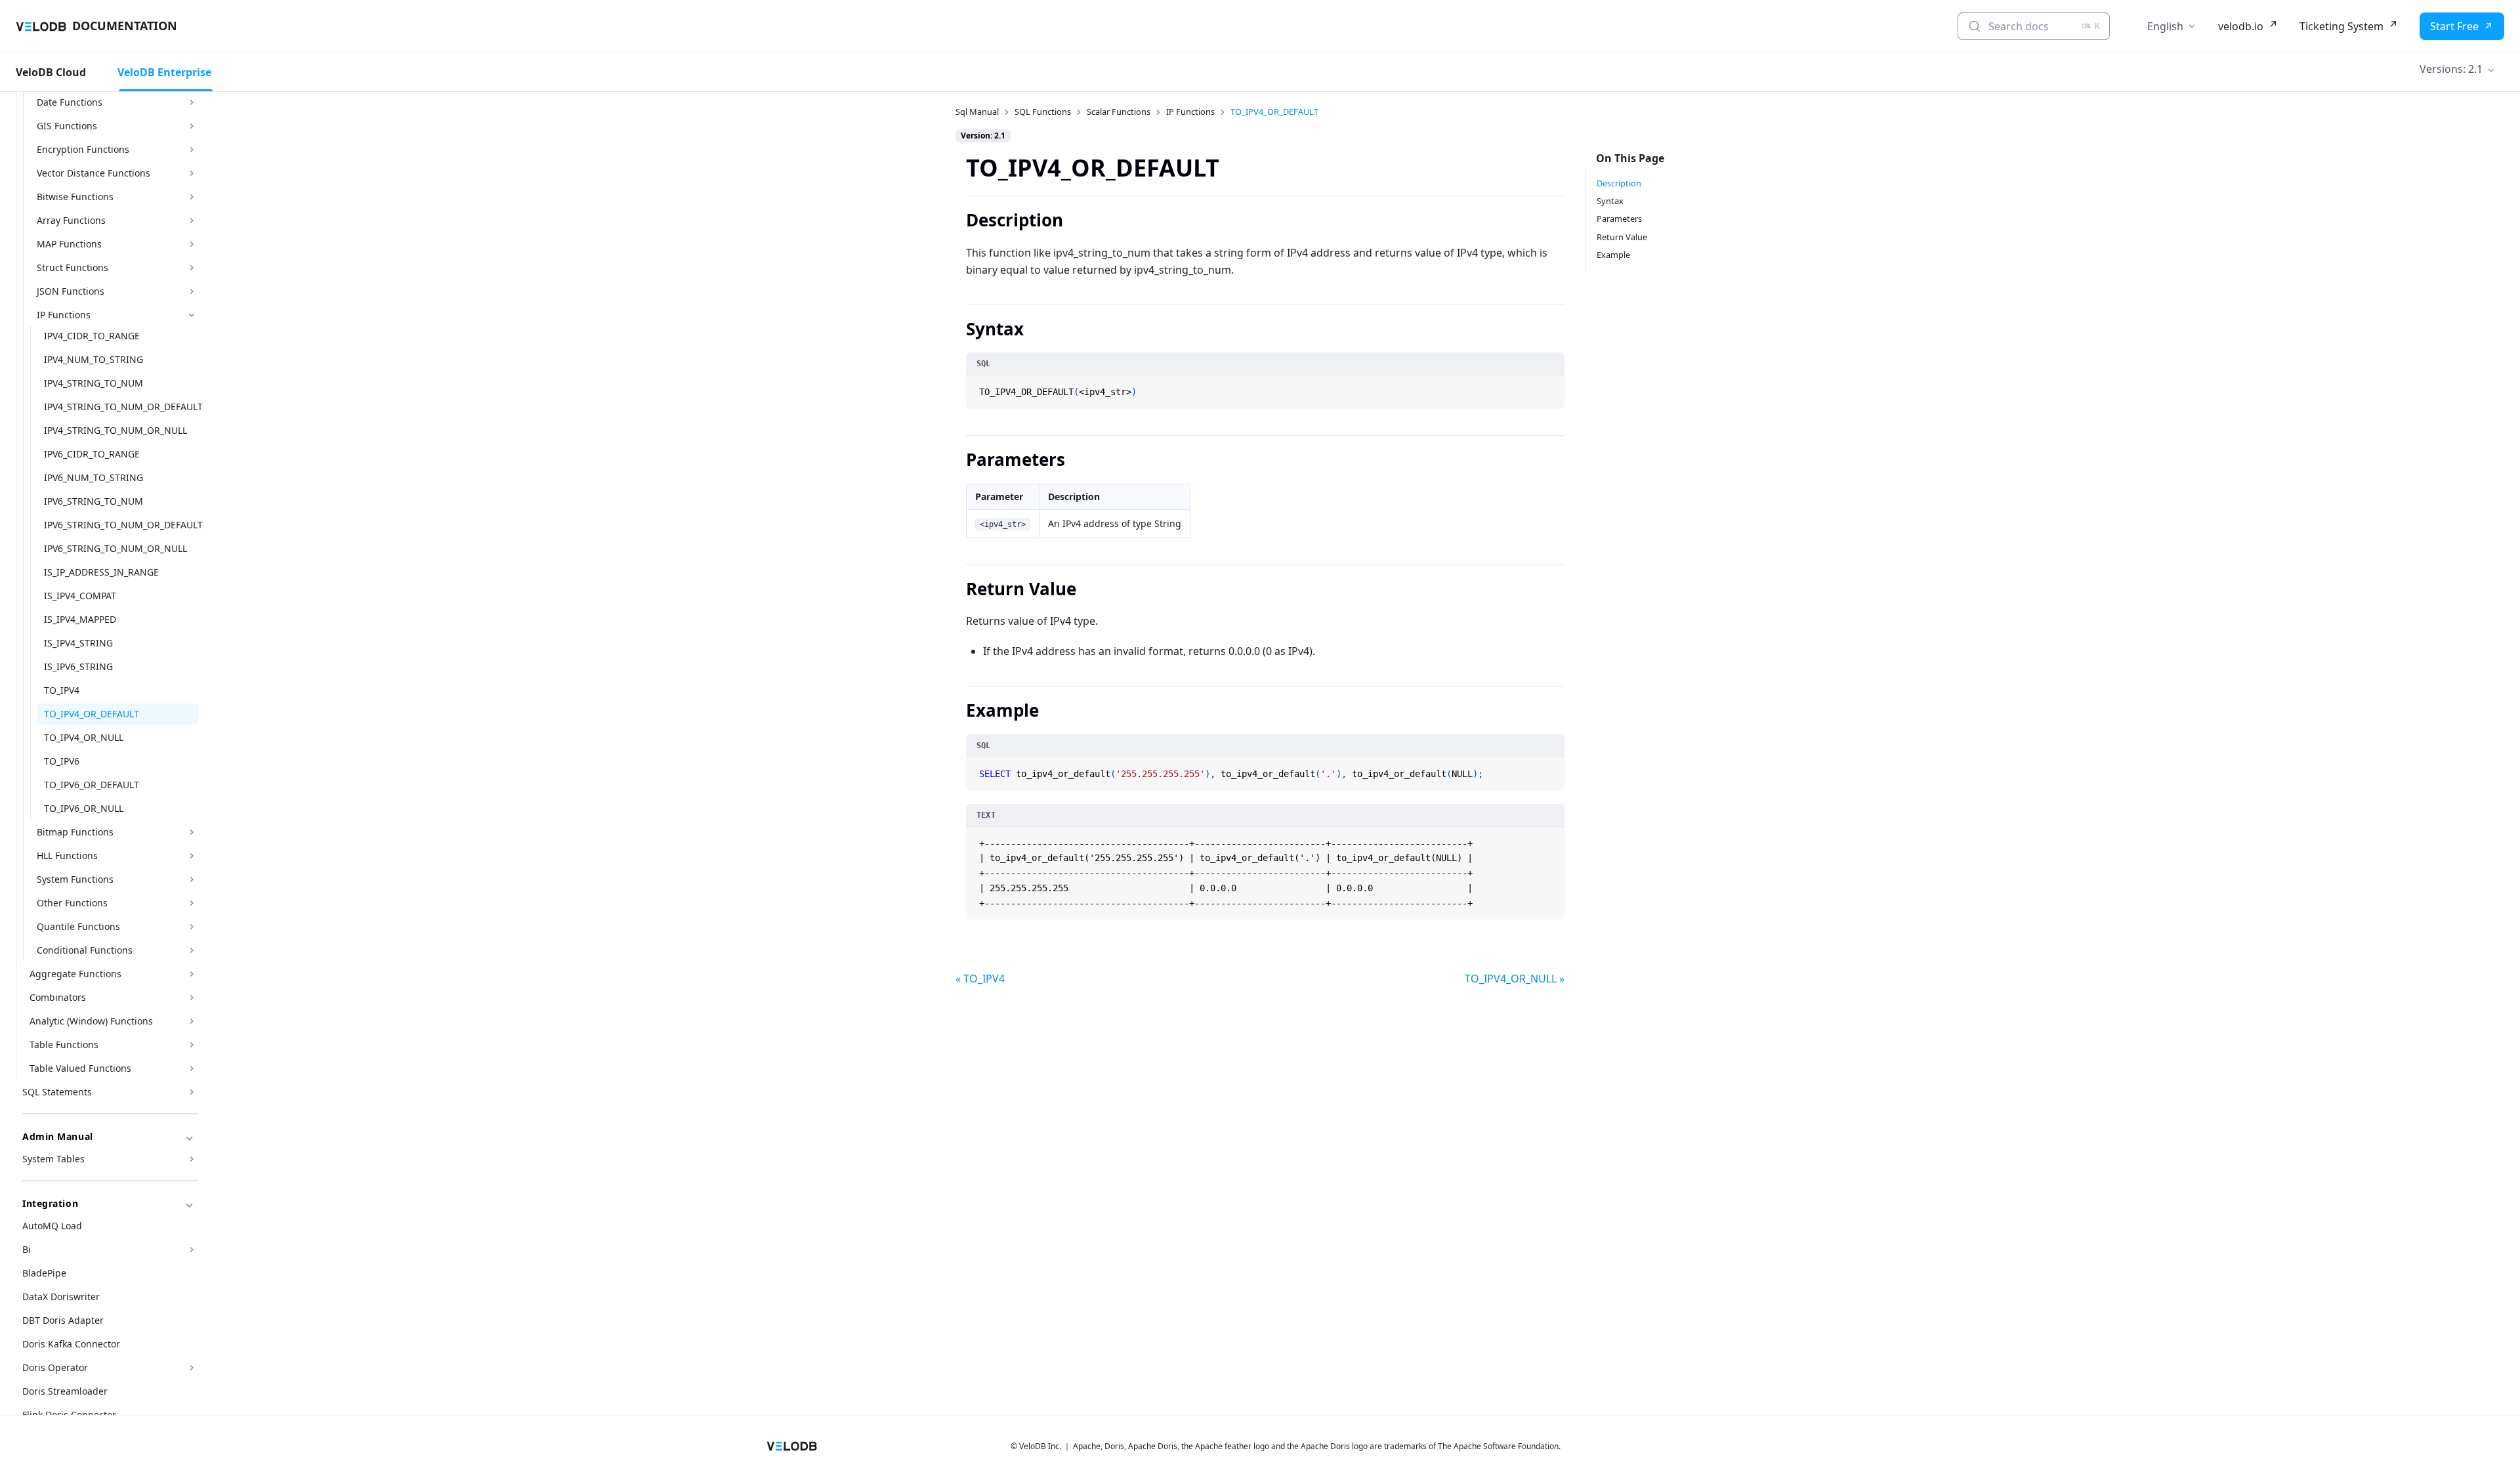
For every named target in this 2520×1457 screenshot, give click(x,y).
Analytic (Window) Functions (91, 1021)
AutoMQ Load (52, 1226)
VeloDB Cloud (51, 72)
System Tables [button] (53, 1159)
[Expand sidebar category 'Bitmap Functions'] (192, 832)
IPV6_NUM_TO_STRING (94, 477)
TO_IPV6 (62, 761)
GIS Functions (67, 126)
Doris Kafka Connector (71, 1344)
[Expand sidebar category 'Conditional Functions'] (192, 950)
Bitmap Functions (75, 832)
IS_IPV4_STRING (78, 643)
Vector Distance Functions (94, 173)
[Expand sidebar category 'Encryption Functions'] (192, 150)
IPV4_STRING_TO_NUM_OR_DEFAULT (121, 407)
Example (1613, 255)
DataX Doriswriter (61, 1297)
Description (1619, 183)
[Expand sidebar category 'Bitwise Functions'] (192, 197)
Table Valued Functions (80, 1068)
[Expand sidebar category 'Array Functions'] (192, 221)
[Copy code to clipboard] (1553, 387)
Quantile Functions (78, 926)
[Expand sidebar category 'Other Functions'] (192, 903)
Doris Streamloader (65, 1391)
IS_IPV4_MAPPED (80, 619)
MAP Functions (69, 244)
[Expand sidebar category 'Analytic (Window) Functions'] (192, 1021)
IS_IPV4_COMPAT (80, 596)
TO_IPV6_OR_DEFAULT (92, 785)
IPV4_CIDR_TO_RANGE (92, 336)
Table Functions (64, 1045)
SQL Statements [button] (57, 1092)
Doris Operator (55, 1367)
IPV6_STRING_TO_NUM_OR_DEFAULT (121, 525)
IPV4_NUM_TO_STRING (94, 359)
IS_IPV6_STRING (78, 666)
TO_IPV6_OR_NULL (84, 808)
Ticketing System (2341, 26)
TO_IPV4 (62, 690)
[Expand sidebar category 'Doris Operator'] (192, 1368)
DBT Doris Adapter (63, 1320)
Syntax (1610, 201)
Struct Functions (73, 267)
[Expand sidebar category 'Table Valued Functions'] (192, 1068)
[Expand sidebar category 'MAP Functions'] (192, 244)
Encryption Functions (83, 149)
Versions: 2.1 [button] (2451, 69)
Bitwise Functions (75, 197)
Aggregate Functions (75, 974)
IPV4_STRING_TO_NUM (94, 383)
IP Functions (64, 315)
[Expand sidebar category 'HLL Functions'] (192, 856)
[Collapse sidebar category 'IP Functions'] (192, 315)
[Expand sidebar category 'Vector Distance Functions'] (192, 173)
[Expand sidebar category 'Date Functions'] (192, 102)
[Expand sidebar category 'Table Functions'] (192, 1045)
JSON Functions (71, 291)
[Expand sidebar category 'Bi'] (192, 1250)
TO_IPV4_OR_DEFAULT (92, 714)
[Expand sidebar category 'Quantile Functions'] (192, 927)
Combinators (58, 997)
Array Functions (71, 220)
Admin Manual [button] (58, 1136)
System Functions (75, 879)
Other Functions (72, 903)
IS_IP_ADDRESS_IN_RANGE (101, 572)
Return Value (1622, 237)
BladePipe (44, 1273)
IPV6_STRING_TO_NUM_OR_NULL (115, 548)
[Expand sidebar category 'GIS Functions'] (192, 126)
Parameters (1619, 219)
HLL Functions (67, 855)
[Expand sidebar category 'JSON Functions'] (192, 291)
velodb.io (2241, 26)
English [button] (2165, 26)
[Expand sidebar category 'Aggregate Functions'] (192, 974)
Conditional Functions (85, 950)
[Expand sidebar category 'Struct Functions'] (192, 268)
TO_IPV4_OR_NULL (84, 737)
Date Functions (70, 102)
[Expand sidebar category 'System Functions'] (192, 879)
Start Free (2454, 26)
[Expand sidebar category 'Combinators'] (192, 998)
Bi (27, 1249)
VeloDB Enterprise (164, 72)
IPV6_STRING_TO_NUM (94, 501)
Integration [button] (50, 1203)
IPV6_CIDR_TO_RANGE (92, 454)
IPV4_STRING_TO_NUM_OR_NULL (115, 430)
